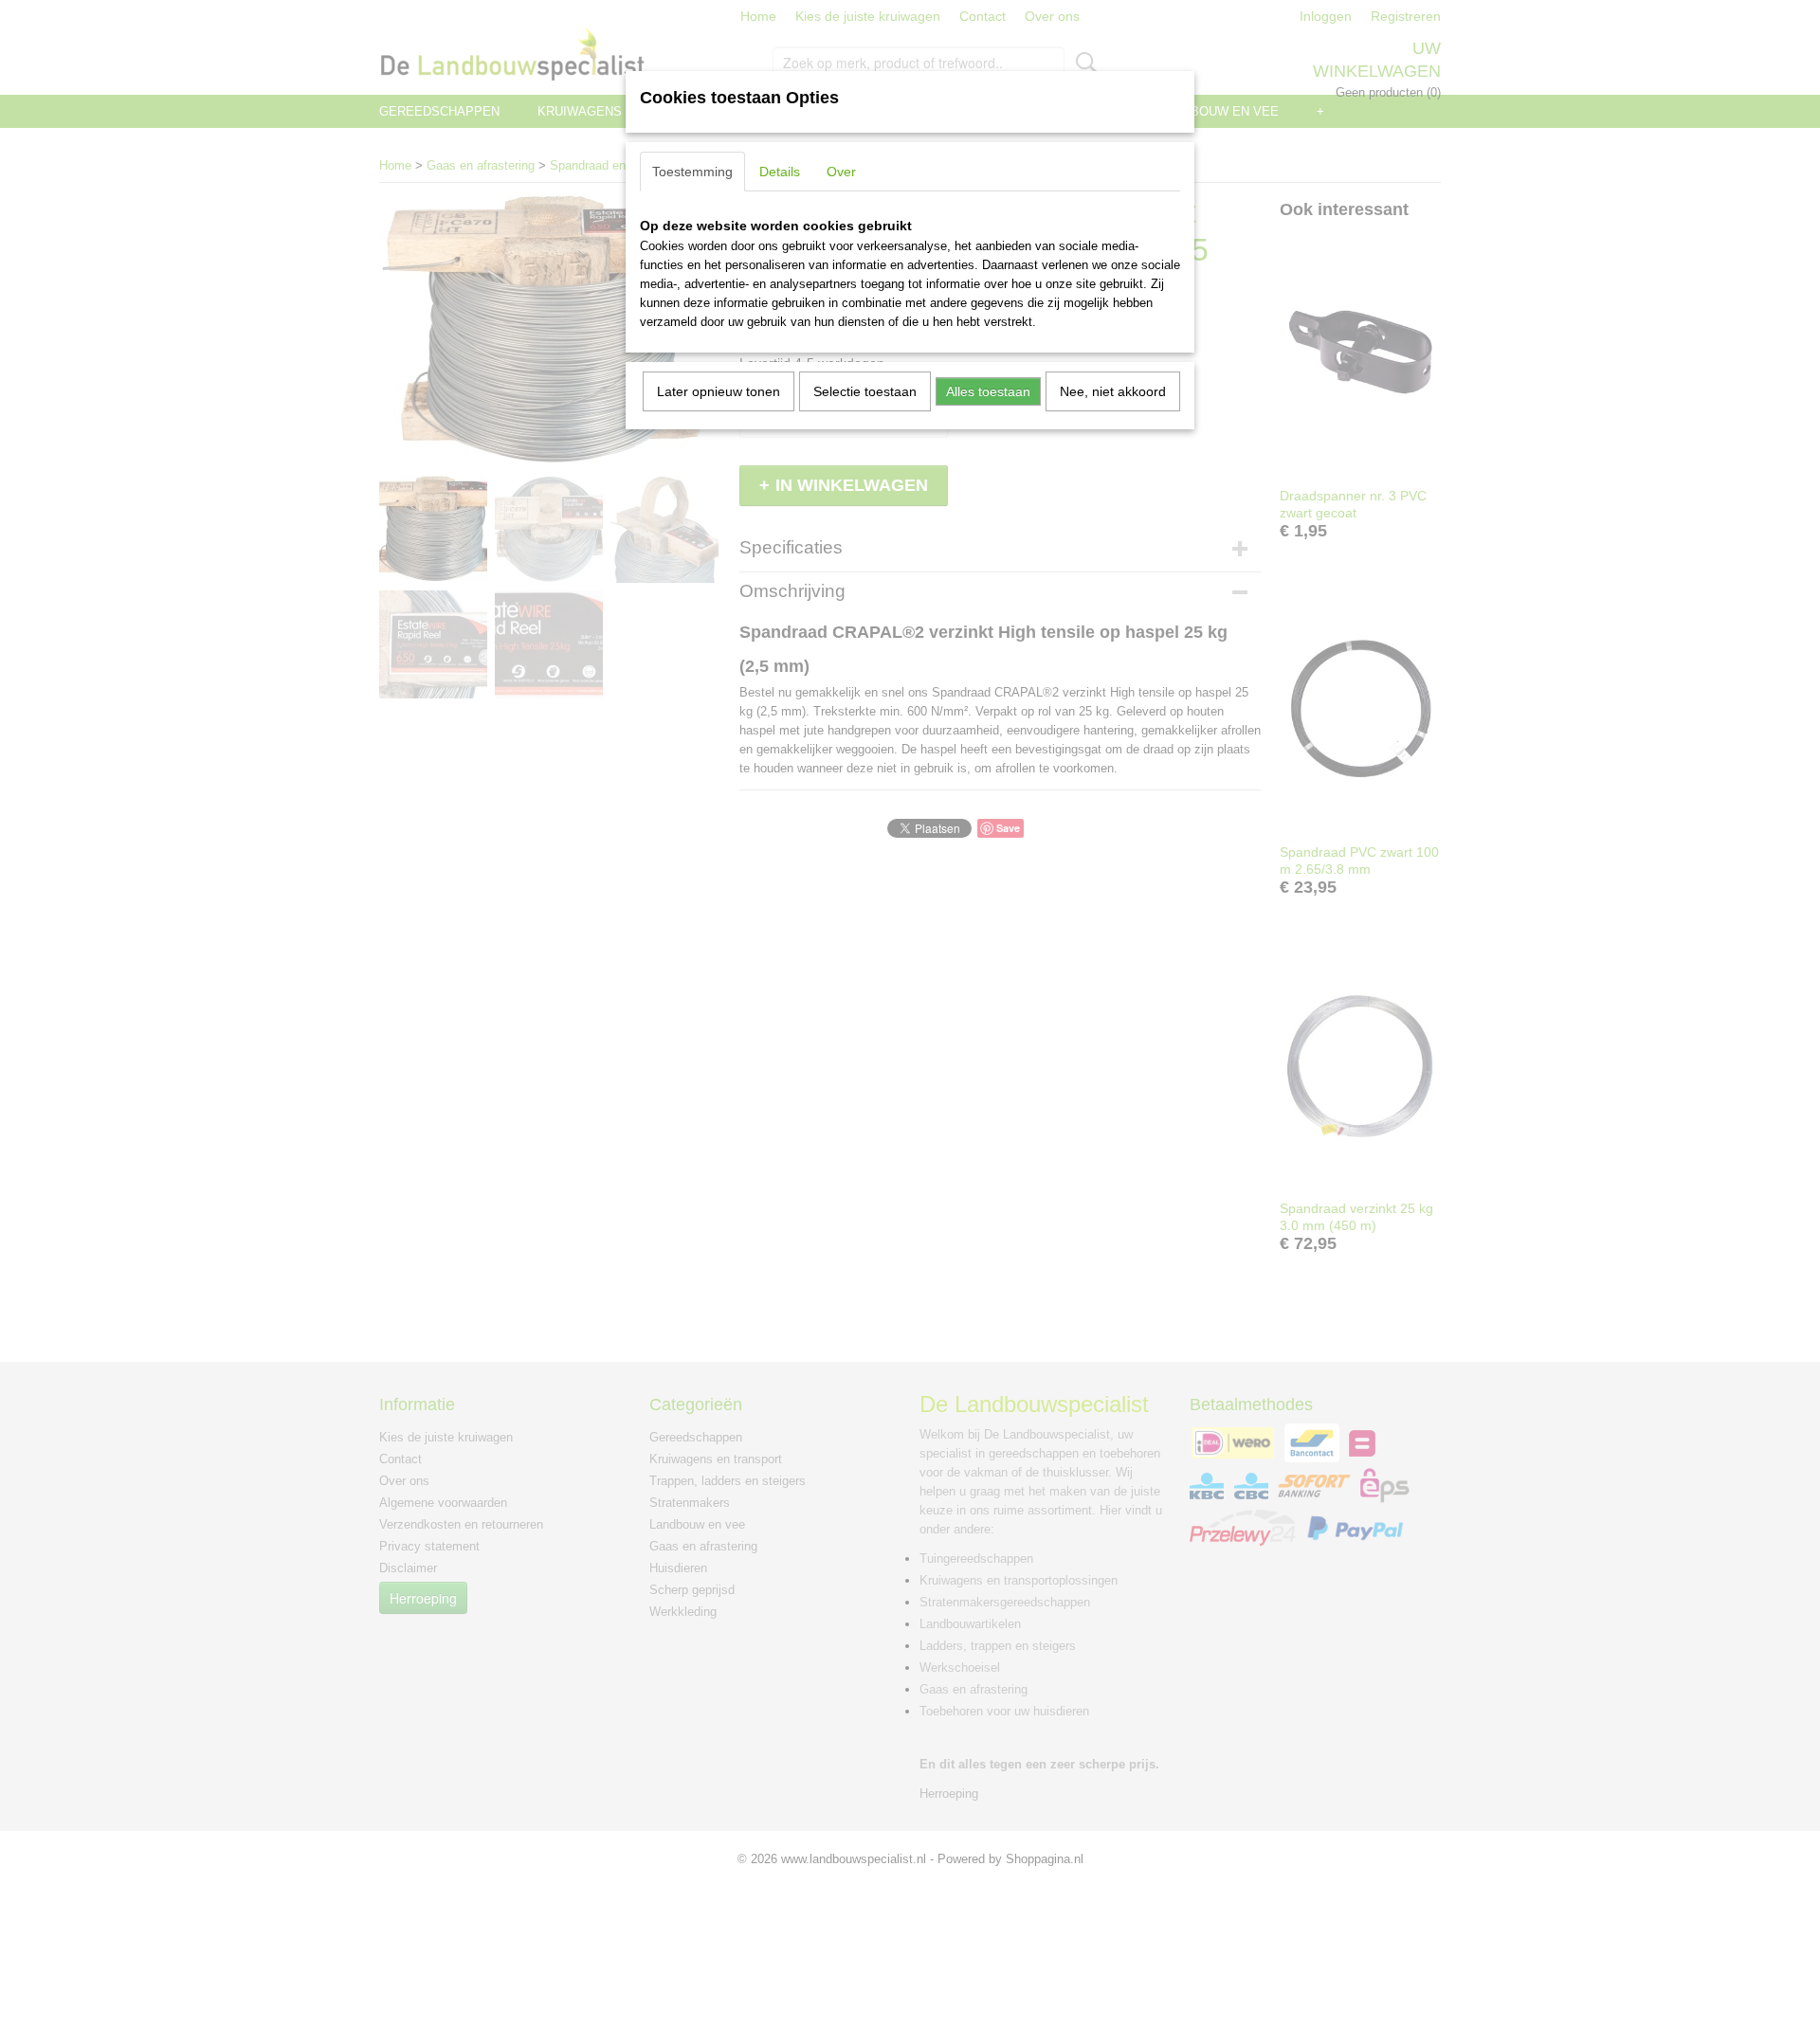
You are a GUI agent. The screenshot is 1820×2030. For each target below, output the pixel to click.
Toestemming (692, 172)
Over (841, 172)
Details (780, 172)
